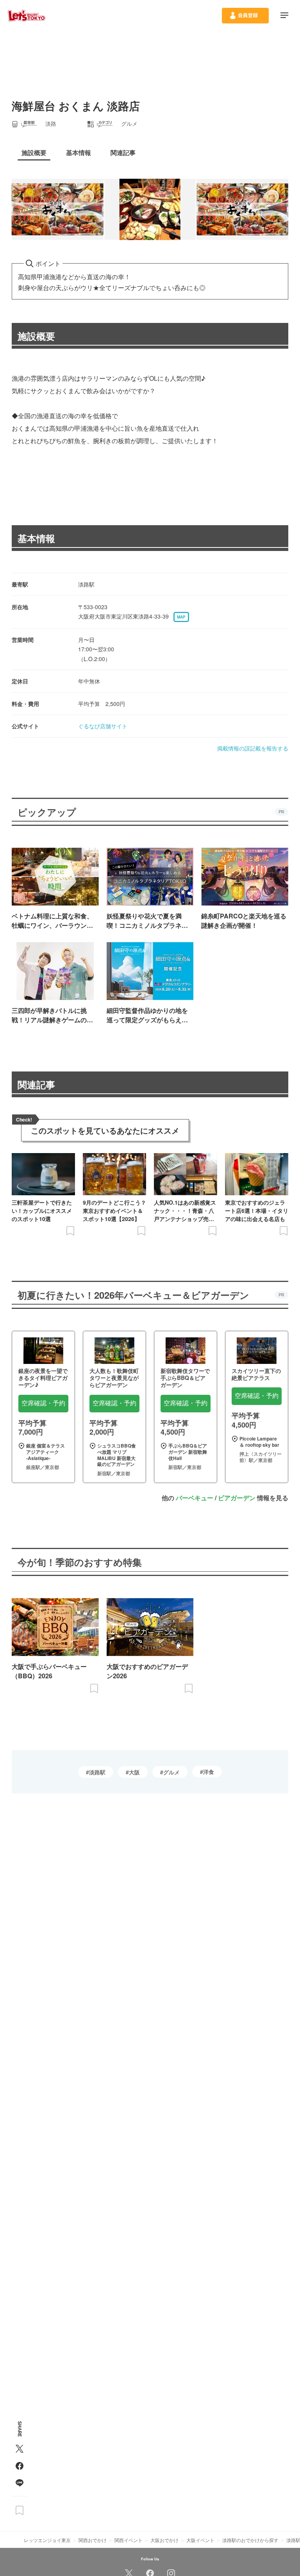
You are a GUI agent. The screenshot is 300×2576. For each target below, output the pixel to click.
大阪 (134, 1772)
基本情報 (36, 538)
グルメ (171, 1772)
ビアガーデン (237, 1498)
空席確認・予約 (43, 1403)
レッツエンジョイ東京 (47, 2540)
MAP (181, 617)
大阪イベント (200, 2540)
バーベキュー (195, 1498)
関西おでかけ (93, 2540)
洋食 (209, 1772)
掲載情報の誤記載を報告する (253, 748)
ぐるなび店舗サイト (103, 726)
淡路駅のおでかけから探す (250, 2540)
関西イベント (129, 2540)
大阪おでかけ (164, 2540)
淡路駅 (97, 1772)
